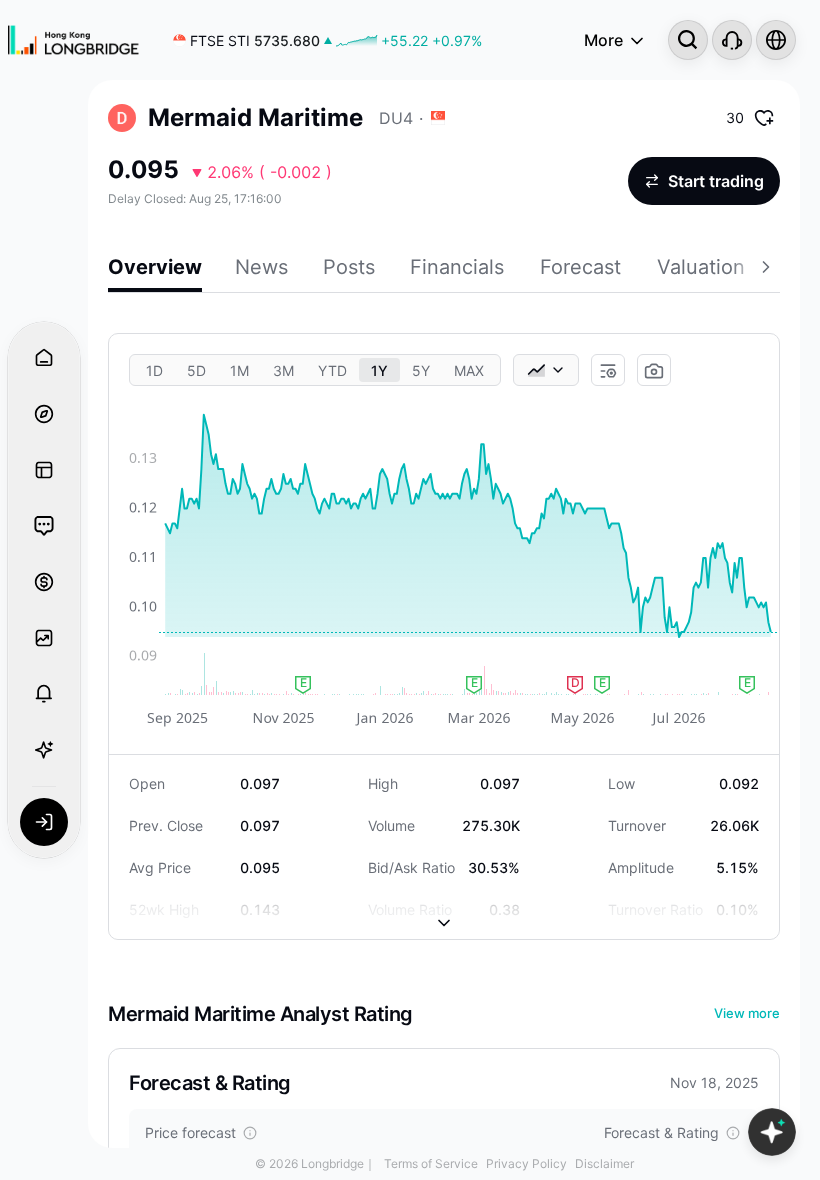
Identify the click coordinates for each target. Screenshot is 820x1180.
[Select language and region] (776, 40)
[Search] (688, 40)
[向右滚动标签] (768, 270)
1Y (379, 370)
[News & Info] (44, 470)
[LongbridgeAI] (44, 750)
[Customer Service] (732, 40)
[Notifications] (44, 694)
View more (747, 1013)
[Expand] (444, 907)
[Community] (44, 526)
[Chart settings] (608, 371)
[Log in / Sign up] (44, 822)
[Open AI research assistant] (772, 1132)
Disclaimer (604, 1163)
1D (154, 370)
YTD (332, 370)
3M (283, 370)
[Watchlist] (44, 638)
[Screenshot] (654, 371)
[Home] (73, 40)
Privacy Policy (526, 1163)
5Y (421, 370)
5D (196, 370)
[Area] (546, 370)
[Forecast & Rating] (733, 1133)
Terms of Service (431, 1163)
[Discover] (44, 414)
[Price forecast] (250, 1133)
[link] (327, 40)
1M (239, 370)
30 (735, 117)
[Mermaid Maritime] (122, 118)
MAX (469, 370)
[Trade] (44, 582)
